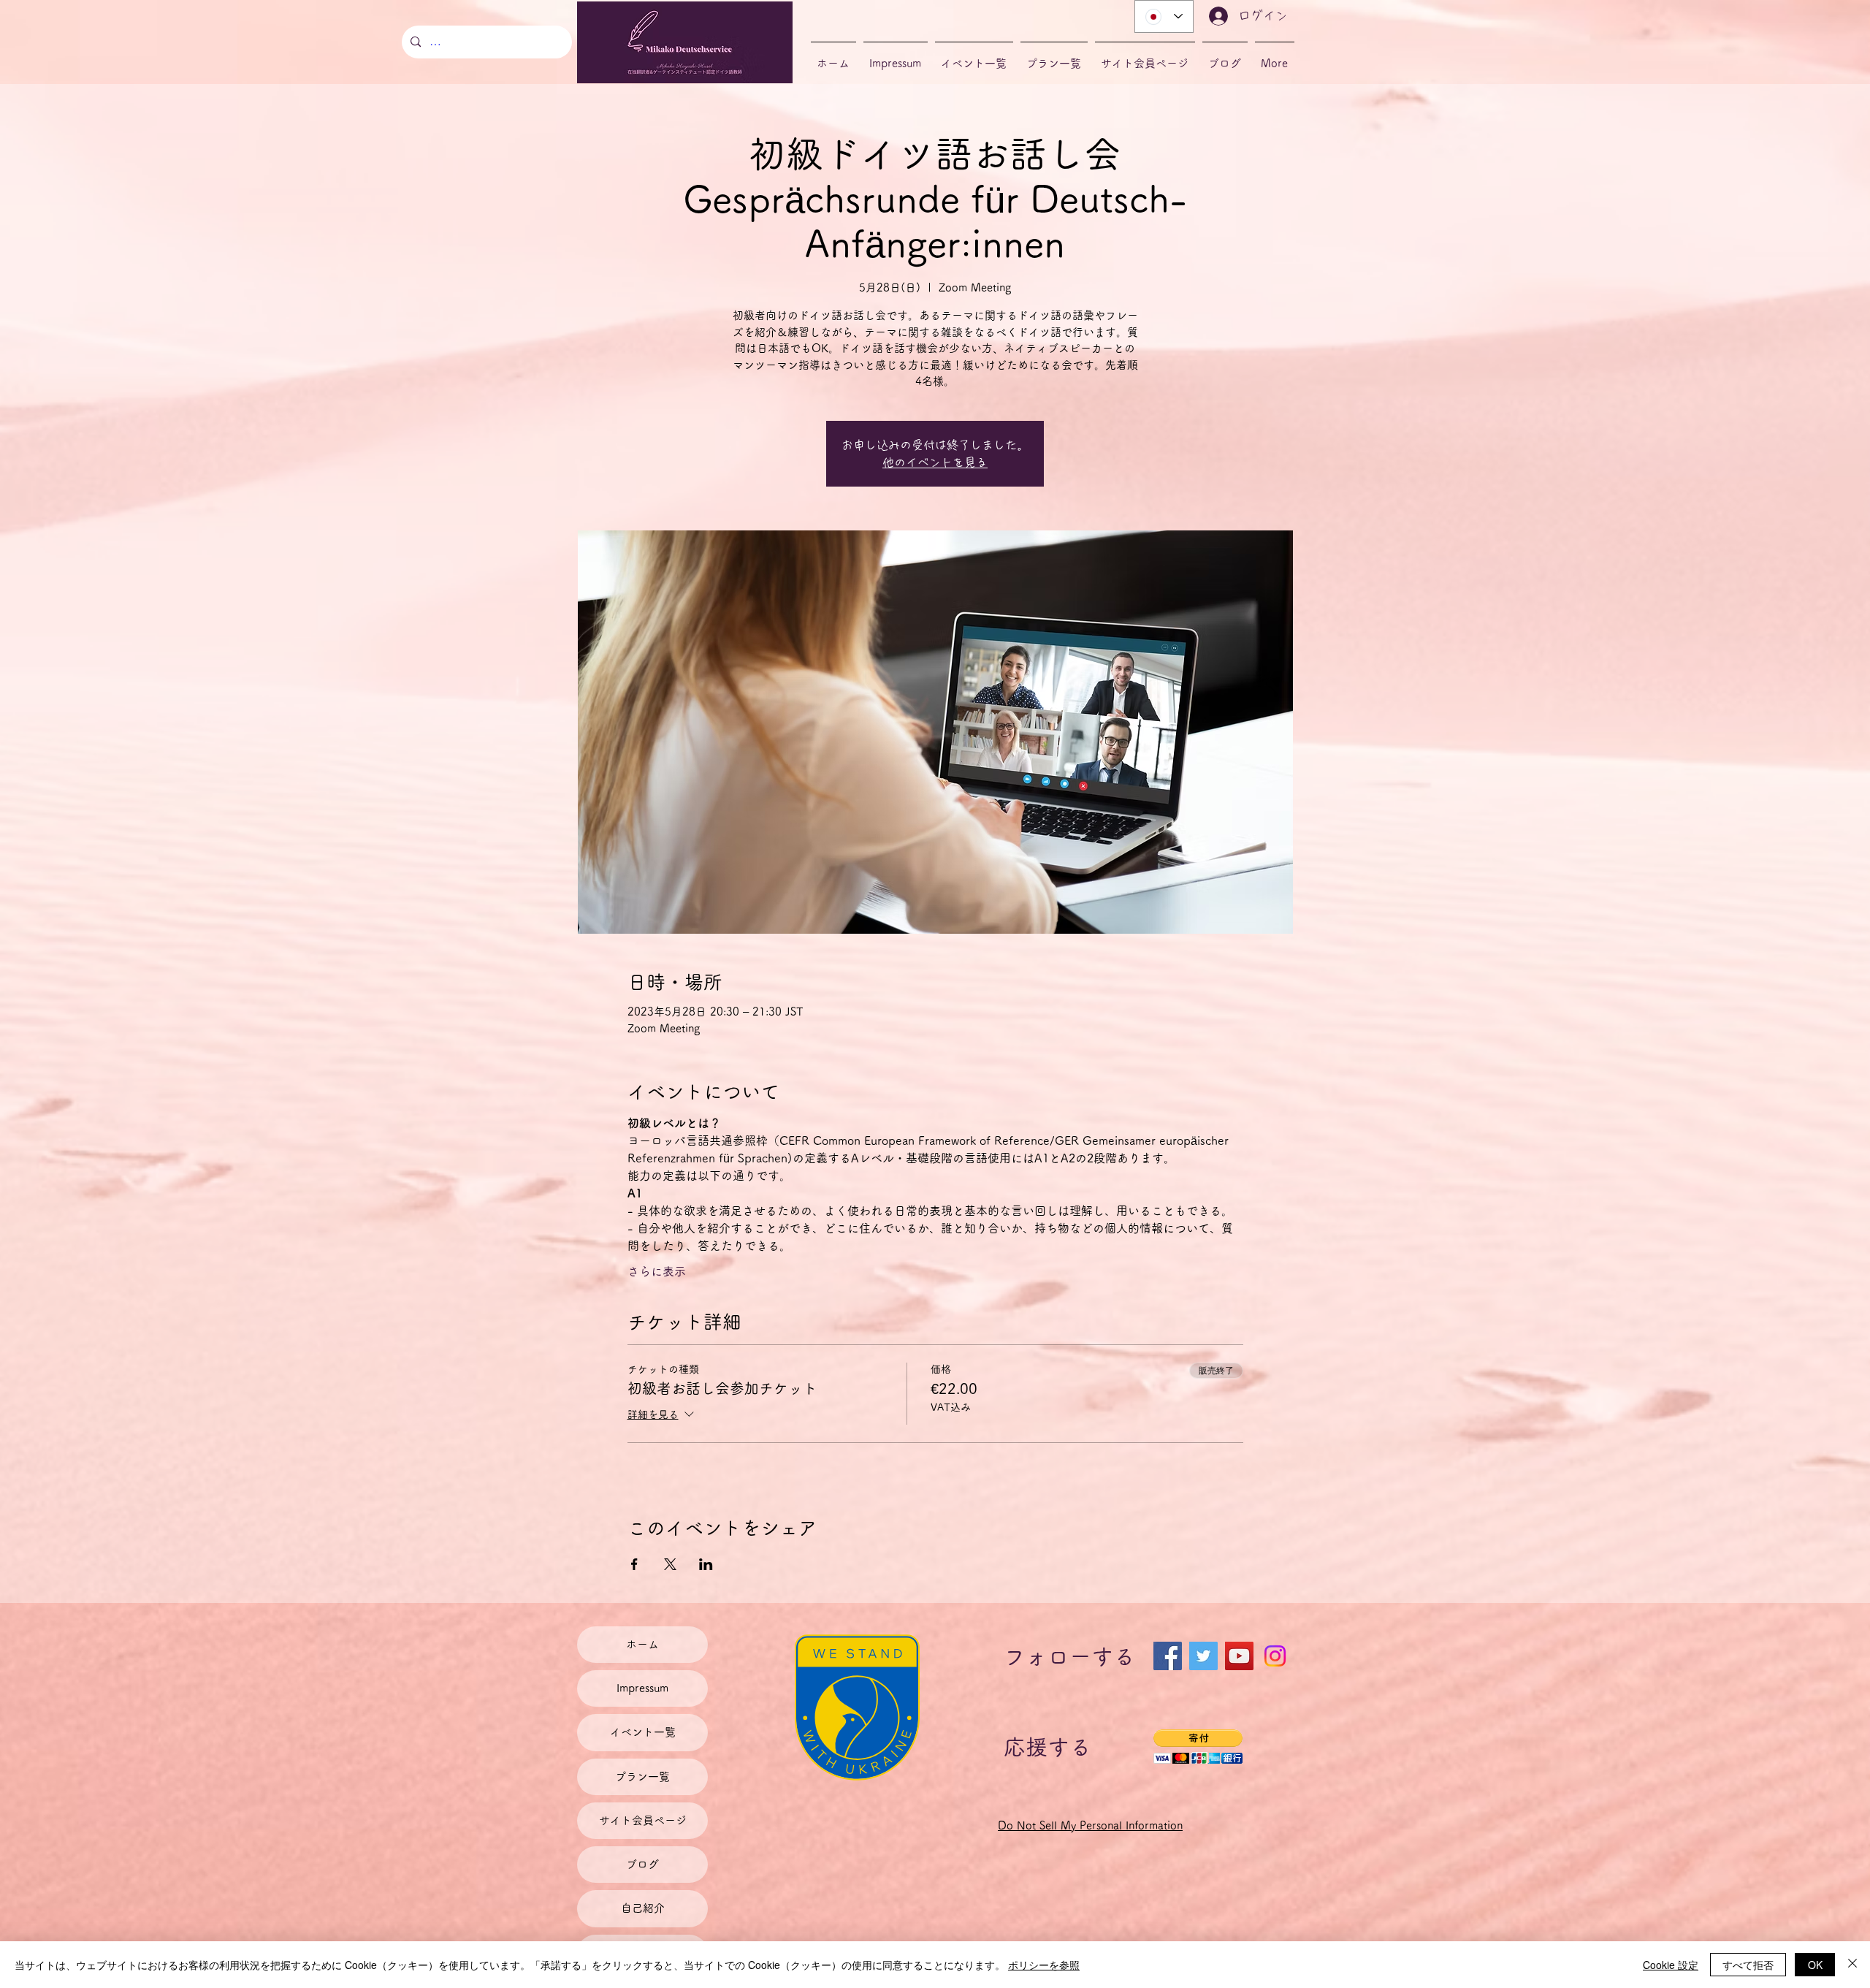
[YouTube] (1239, 1656)
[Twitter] (1203, 1656)
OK (1815, 1965)
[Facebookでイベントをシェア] (634, 1564)
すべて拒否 (1748, 1965)
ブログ (642, 1864)
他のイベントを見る (935, 462)
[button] (1198, 1747)
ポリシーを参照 (1044, 1965)
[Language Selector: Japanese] (1164, 16)
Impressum (642, 1688)
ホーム (642, 1644)
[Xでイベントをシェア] (670, 1564)
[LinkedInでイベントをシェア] (706, 1564)
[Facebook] (1168, 1656)
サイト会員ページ (643, 1820)
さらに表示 (657, 1271)
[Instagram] (1275, 1656)
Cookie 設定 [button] (1671, 1965)
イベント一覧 (643, 1732)
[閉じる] (1852, 1965)
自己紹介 (643, 1908)
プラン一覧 (642, 1776)
